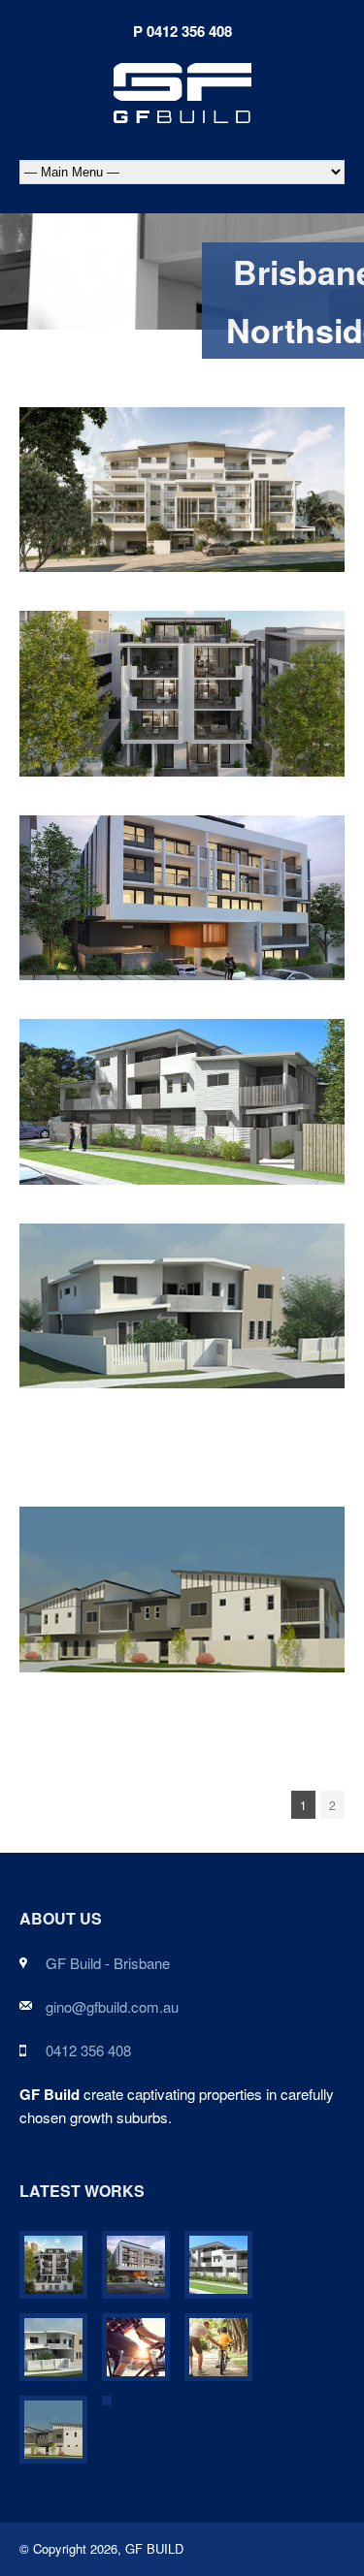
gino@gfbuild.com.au (112, 2006)
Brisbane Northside (223, 515)
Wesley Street (182, 887)
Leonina (182, 479)
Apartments (117, 515)
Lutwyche (288, 734)
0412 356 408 (88, 2050)
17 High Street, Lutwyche (182, 683)
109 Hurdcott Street (182, 1295)
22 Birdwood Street (182, 1579)
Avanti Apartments (182, 1092)
